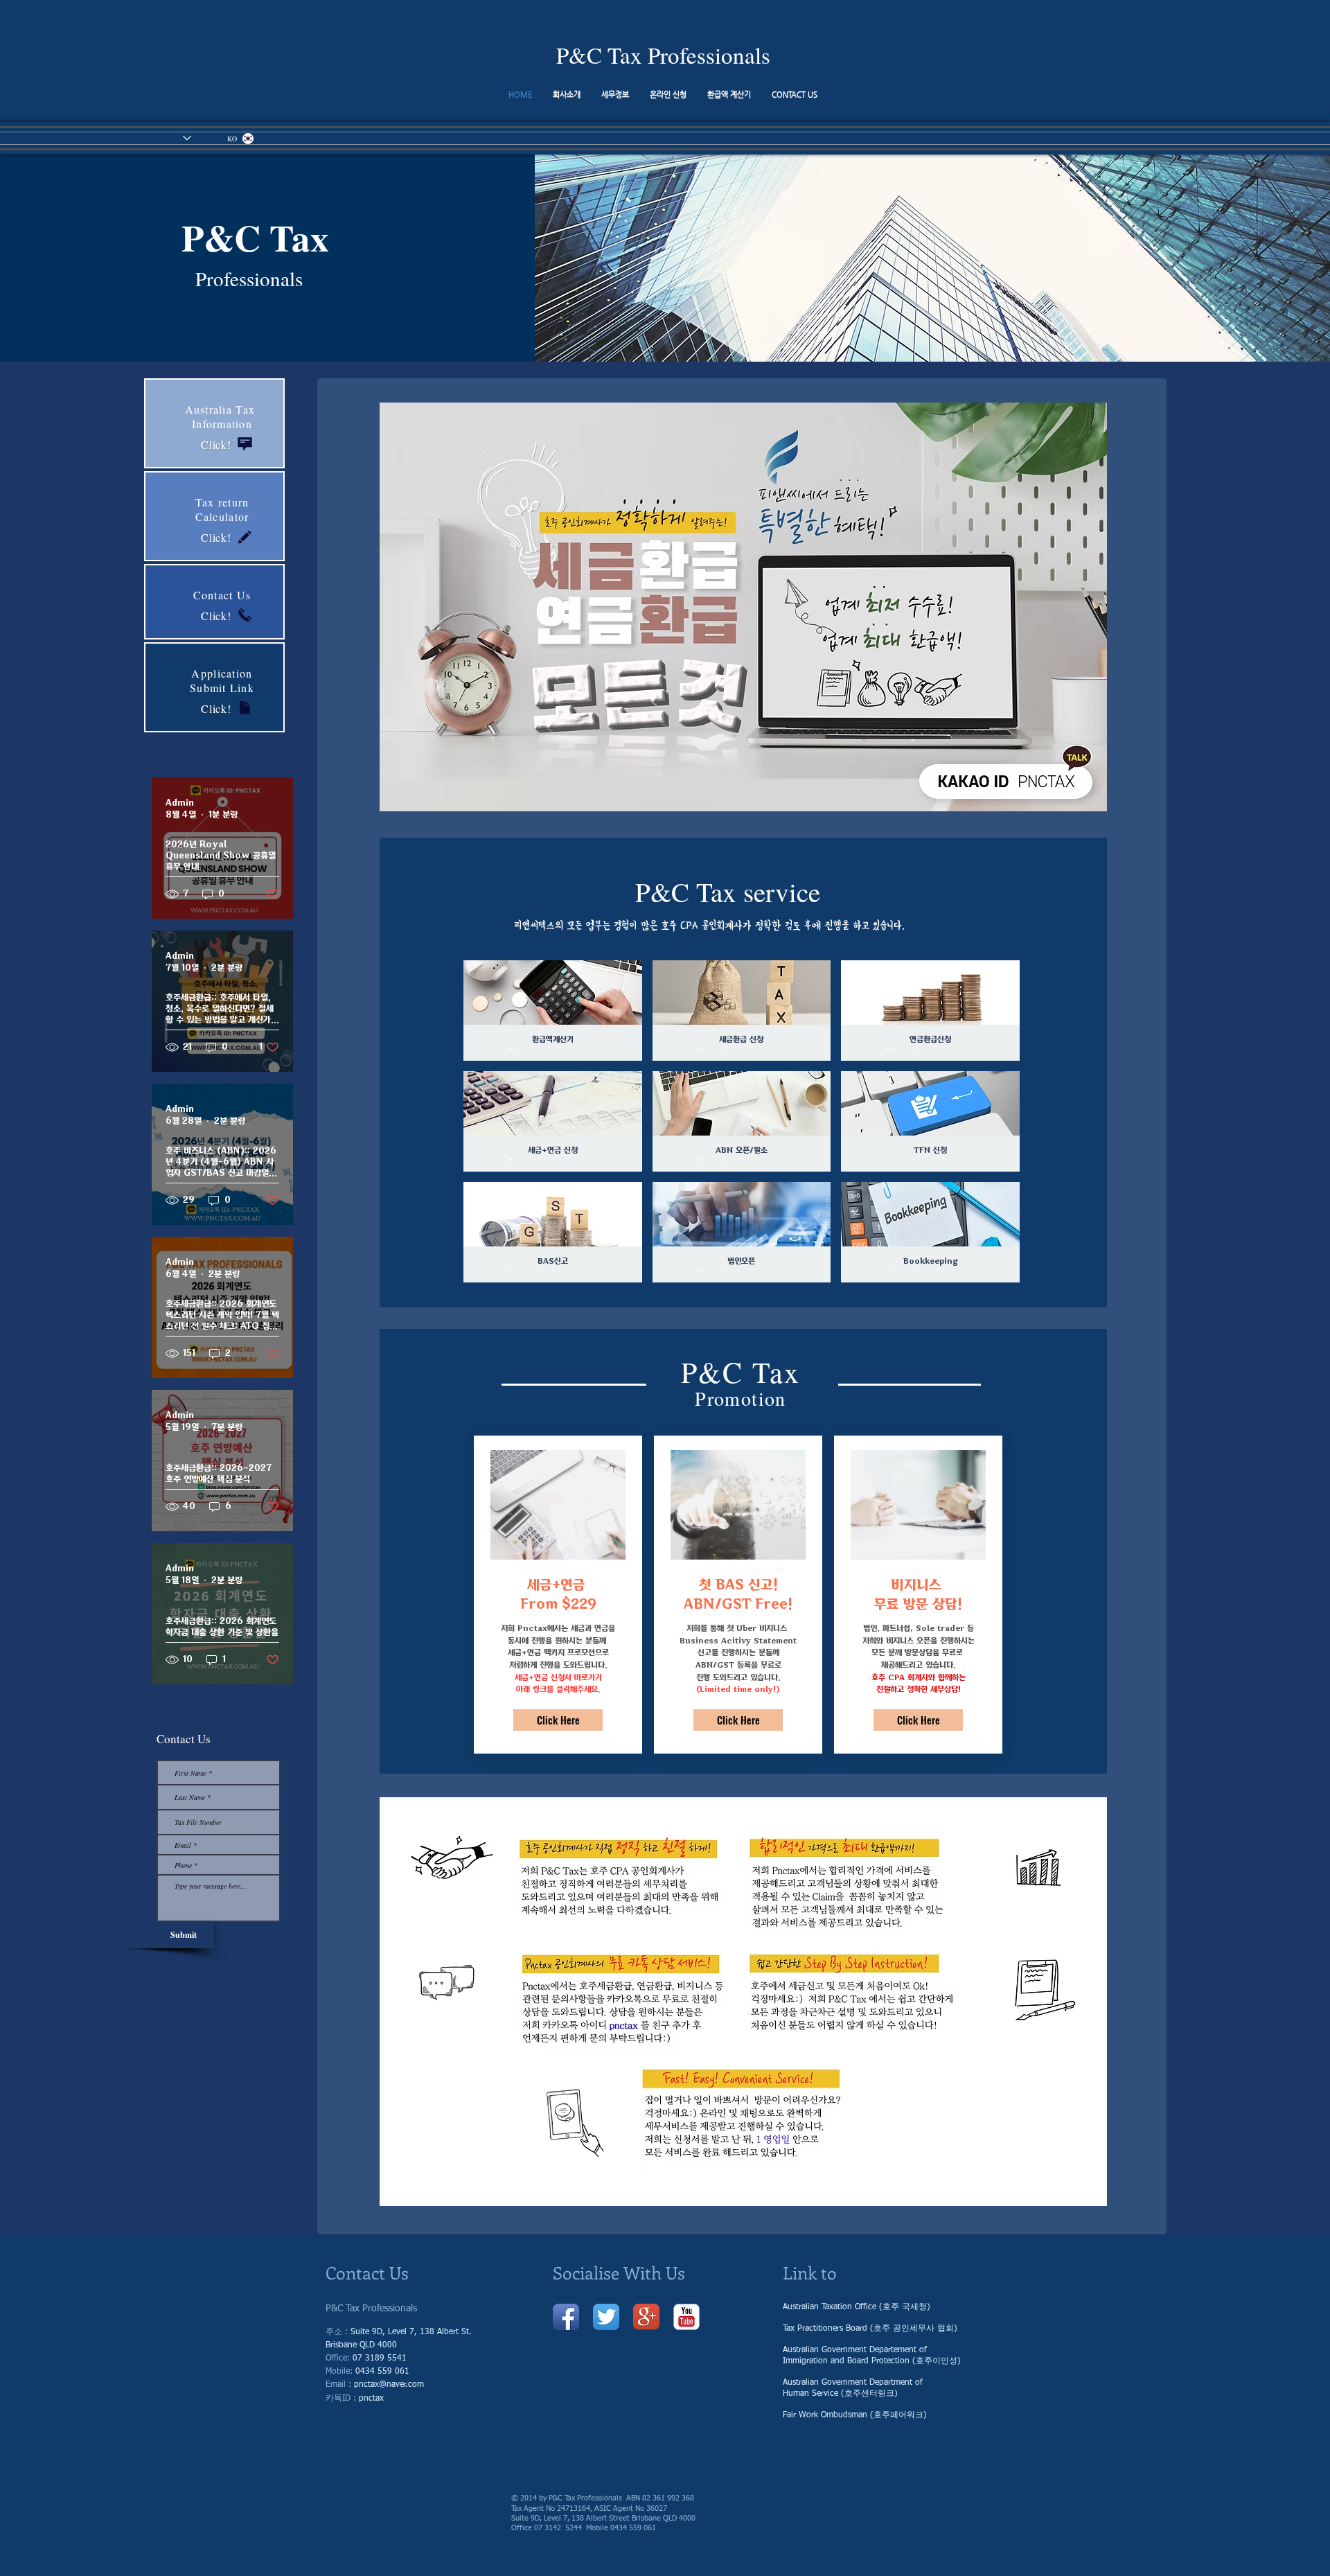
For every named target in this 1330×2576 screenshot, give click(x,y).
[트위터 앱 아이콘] (606, 2317)
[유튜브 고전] (686, 2317)
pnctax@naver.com (389, 2385)
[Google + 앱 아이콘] (646, 2317)
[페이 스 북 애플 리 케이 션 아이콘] (566, 2317)
